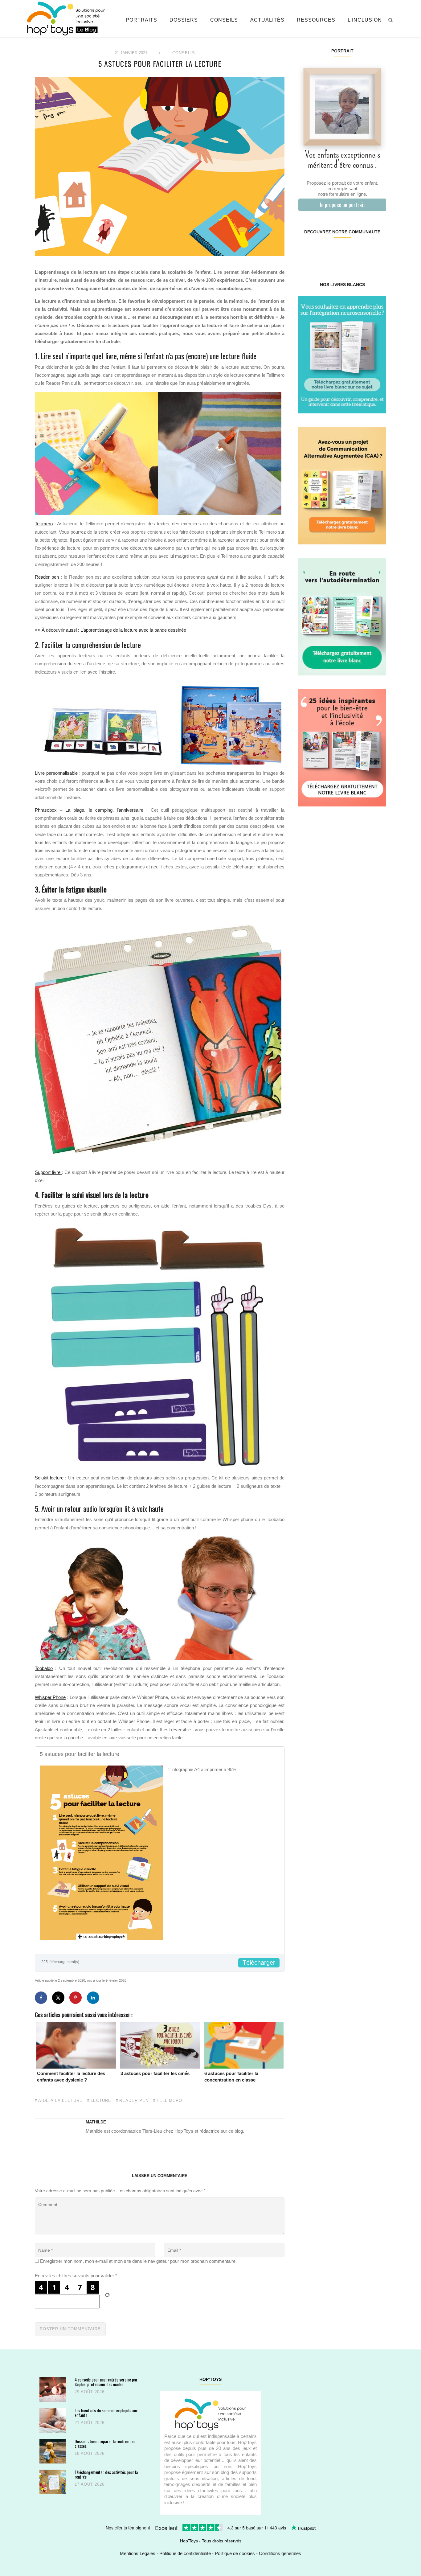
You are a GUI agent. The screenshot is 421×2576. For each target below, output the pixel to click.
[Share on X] (58, 1998)
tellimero (169, 2101)
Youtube (364, 252)
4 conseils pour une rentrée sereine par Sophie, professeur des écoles (106, 2382)
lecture (101, 2101)
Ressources (316, 20)
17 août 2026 (90, 2484)
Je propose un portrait (342, 205)
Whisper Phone (50, 1697)
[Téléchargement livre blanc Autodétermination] (342, 616)
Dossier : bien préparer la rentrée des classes (105, 2444)
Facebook (306, 252)
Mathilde (96, 2122)
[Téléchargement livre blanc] (342, 354)
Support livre (48, 1172)
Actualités (267, 20)
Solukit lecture (49, 1478)
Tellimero (44, 524)
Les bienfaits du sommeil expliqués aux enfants (106, 2413)
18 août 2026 (90, 2453)
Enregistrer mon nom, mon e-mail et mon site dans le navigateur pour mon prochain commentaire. (138, 2261)
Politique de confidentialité (185, 2553)
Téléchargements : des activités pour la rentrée (106, 2474)
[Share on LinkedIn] (93, 1998)
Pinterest (335, 252)
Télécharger (259, 1963)
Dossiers (184, 20)
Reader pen (47, 577)
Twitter (378, 252)
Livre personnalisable (56, 773)
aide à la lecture (60, 2101)
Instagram (320, 252)
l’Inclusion (365, 20)
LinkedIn (349, 252)
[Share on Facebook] (41, 1998)
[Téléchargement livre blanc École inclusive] (342, 747)
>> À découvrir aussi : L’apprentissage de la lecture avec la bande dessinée (110, 630)
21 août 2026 (90, 2423)
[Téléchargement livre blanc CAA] (342, 485)
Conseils (224, 20)
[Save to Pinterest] (76, 1998)
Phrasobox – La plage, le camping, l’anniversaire (91, 810)
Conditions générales (280, 2553)
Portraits (141, 20)
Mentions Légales (138, 2553)
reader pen (134, 2101)
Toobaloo (44, 1668)
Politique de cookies (235, 2553)
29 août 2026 (90, 2392)
